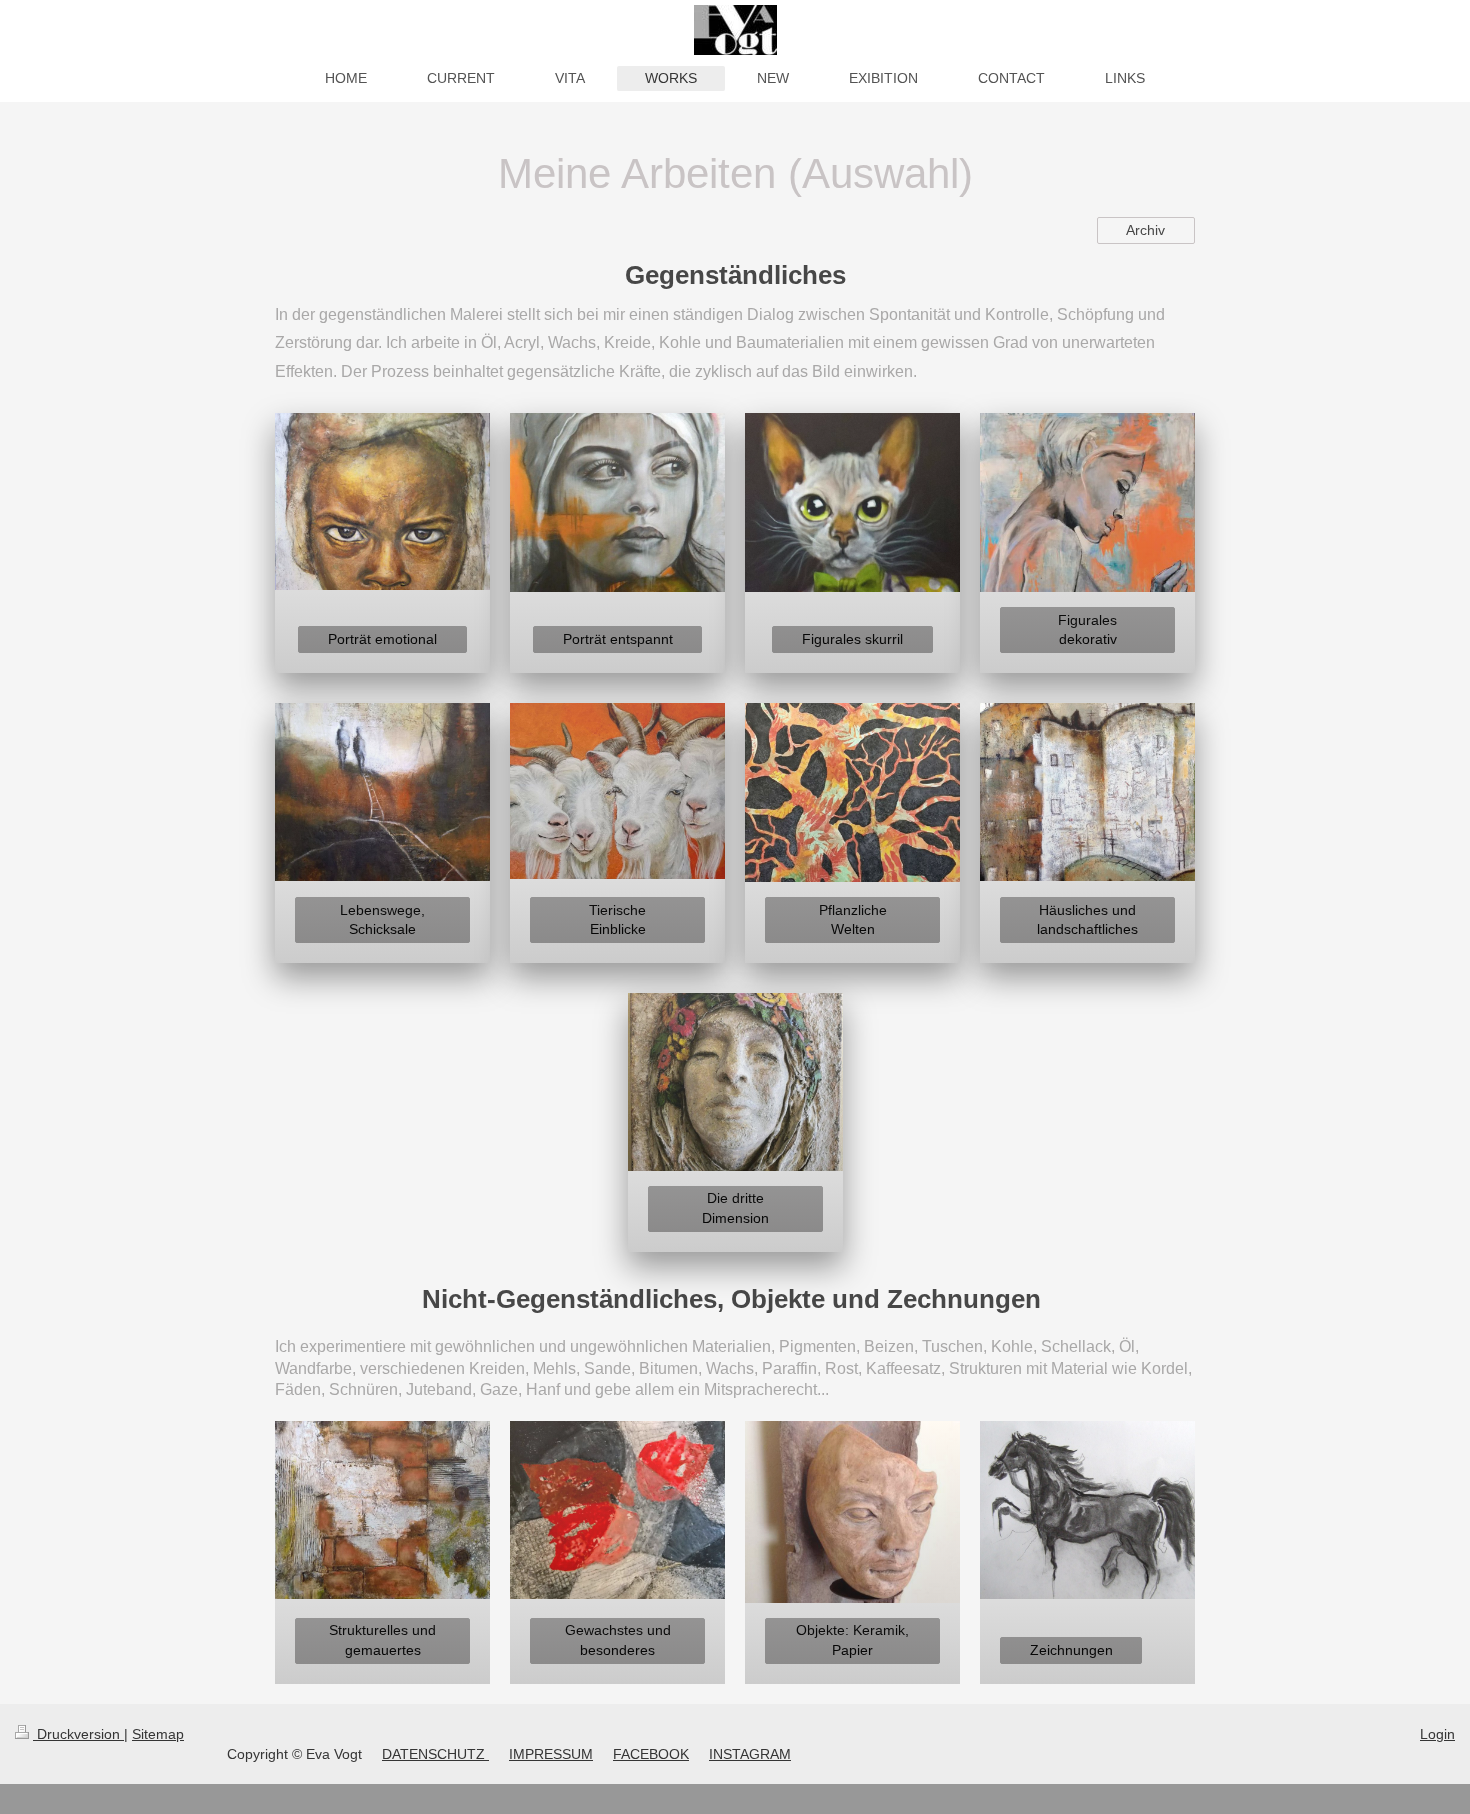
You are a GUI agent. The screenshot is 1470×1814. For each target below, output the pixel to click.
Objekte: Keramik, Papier (852, 1639)
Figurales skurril (852, 639)
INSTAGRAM (750, 1754)
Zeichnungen (1071, 1650)
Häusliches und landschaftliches (1087, 919)
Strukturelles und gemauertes (382, 1639)
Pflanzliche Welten (853, 919)
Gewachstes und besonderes (618, 1639)
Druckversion (78, 1734)
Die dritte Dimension (735, 1207)
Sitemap (158, 1734)
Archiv (1145, 230)
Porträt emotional (382, 639)
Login (1437, 1734)
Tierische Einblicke (617, 919)
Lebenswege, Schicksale (382, 919)
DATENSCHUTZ (435, 1754)
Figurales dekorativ (1087, 629)
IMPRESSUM (551, 1754)
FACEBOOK (651, 1754)
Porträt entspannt (618, 639)
